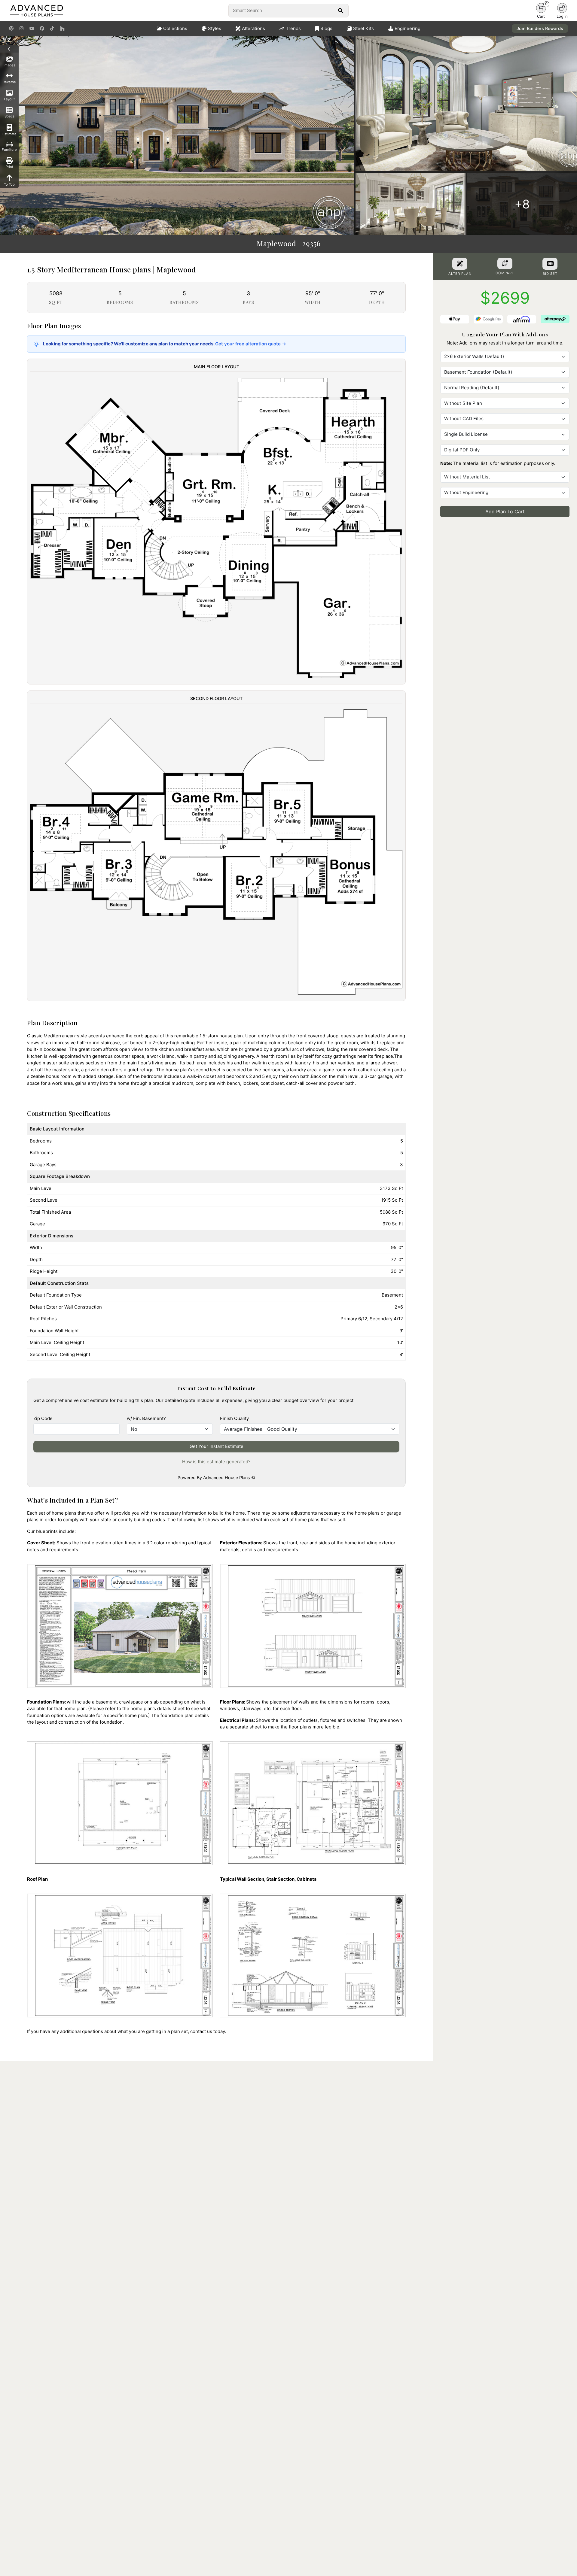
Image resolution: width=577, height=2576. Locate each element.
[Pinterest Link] (11, 29)
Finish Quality (234, 1418)
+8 (522, 204)
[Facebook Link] (42, 29)
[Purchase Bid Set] (550, 264)
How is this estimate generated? (216, 1462)
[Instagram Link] (21, 29)
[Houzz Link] (62, 29)
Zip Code (43, 1418)
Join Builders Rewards (540, 28)
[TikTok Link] (52, 29)
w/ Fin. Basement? (146, 1418)
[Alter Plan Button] (460, 264)
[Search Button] (340, 11)
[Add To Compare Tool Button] (505, 263)
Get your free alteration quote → (251, 344)
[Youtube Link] (32, 29)
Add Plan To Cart (505, 511)
